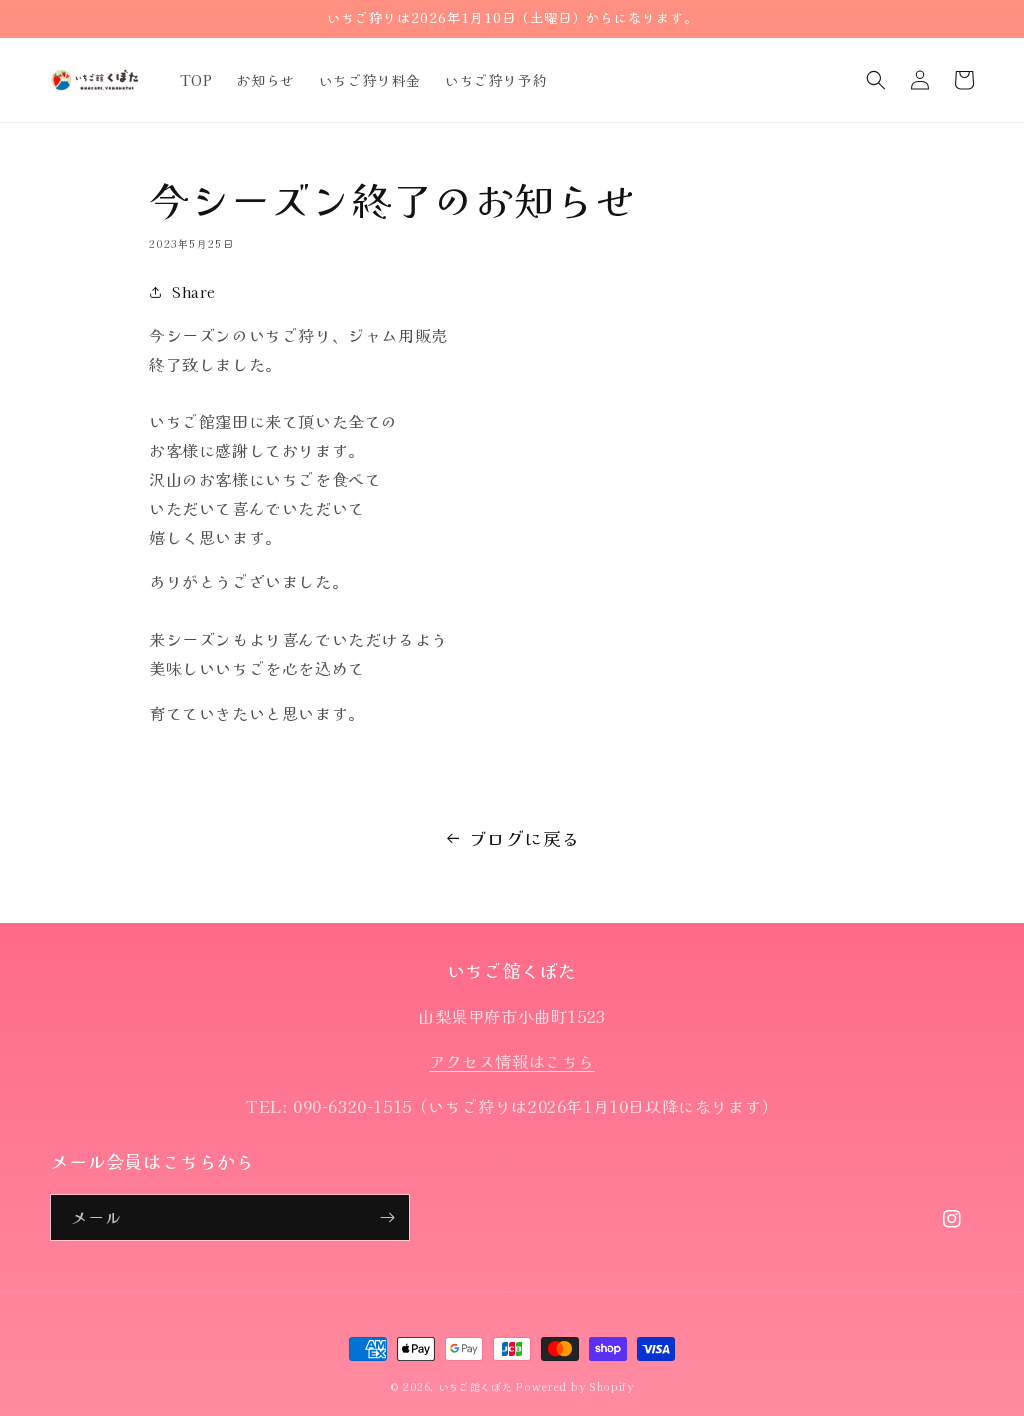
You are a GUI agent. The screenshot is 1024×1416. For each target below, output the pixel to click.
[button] (876, 80)
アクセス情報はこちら (512, 1061)
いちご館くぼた (475, 1386)
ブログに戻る (525, 838)
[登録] (387, 1217)
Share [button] (194, 292)
